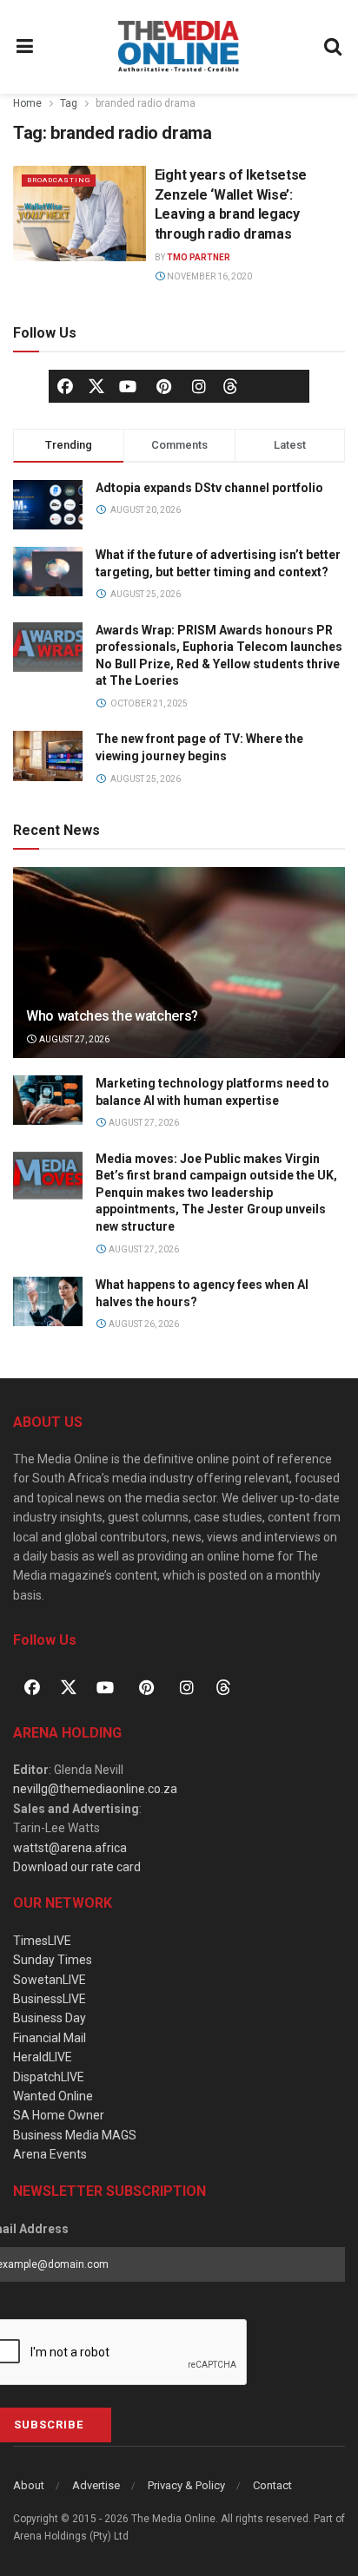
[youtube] (128, 386)
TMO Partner (199, 257)
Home (27, 103)
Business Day (50, 2018)
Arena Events (50, 2154)
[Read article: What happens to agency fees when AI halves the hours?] (48, 1301)
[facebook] (65, 386)
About (29, 2485)
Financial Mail (50, 2038)
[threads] (230, 384)
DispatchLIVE (49, 2077)
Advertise (96, 2485)
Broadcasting (59, 180)
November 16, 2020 (209, 276)
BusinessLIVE (50, 1999)
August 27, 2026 (73, 1039)
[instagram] (199, 386)
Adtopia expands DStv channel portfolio (209, 488)
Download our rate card (77, 1867)
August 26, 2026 (143, 1324)
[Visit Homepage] (179, 47)
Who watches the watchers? (112, 1016)
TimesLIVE (42, 1941)
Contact (272, 2485)
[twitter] (96, 384)
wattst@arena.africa (70, 1848)
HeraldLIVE (43, 2057)
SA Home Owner (59, 2115)
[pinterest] (163, 386)
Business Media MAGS (75, 2135)
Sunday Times (53, 1960)
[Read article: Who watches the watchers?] (179, 986)
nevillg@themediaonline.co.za (95, 1789)
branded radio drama (146, 103)
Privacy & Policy (186, 2485)
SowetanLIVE (50, 1980)
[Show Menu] (25, 47)
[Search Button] (334, 47)
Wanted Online (53, 2096)
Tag (69, 103)
